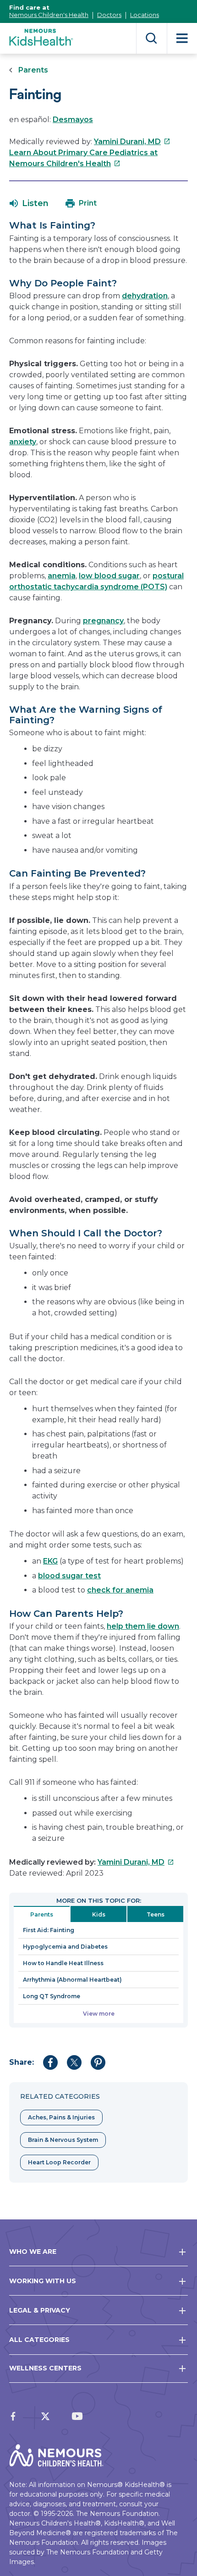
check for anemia (120, 1590)
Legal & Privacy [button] (40, 2310)
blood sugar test (69, 1576)
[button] (29, 203)
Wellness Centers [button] (45, 2368)
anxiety (23, 442)
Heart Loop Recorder (59, 2162)
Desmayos (73, 120)
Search (151, 38)
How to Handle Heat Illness (63, 1963)
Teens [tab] (156, 1914)
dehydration (145, 296)
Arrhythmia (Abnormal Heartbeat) (72, 1980)
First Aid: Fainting (49, 1930)
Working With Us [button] (43, 2281)
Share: (22, 2062)
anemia (62, 576)
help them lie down (143, 1626)
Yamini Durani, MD (132, 142)
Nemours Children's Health (49, 15)
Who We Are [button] (33, 2252)
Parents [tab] (42, 1914)
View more (99, 2014)
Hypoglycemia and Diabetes (65, 1947)
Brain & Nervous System (63, 2140)
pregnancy (103, 621)
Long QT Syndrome (52, 1996)
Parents (33, 70)
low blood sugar (109, 576)
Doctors (109, 15)
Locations (145, 15)
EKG (50, 1561)
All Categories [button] (39, 2340)
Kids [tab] (99, 1914)
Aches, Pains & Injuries (61, 2117)
